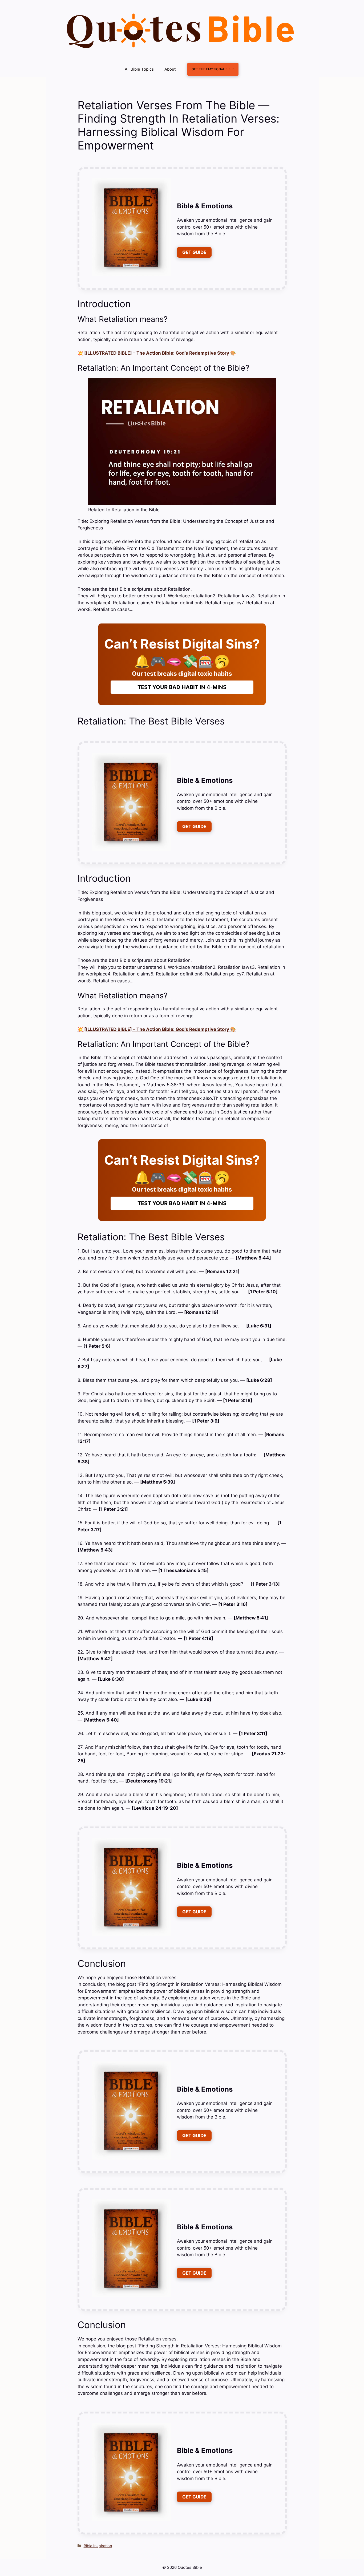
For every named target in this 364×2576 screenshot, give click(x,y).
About (170, 69)
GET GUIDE (194, 252)
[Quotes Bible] (181, 31)
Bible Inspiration (98, 2546)
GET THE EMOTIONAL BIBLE (213, 69)
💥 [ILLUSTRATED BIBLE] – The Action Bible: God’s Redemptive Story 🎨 (157, 353)
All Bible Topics (139, 69)
